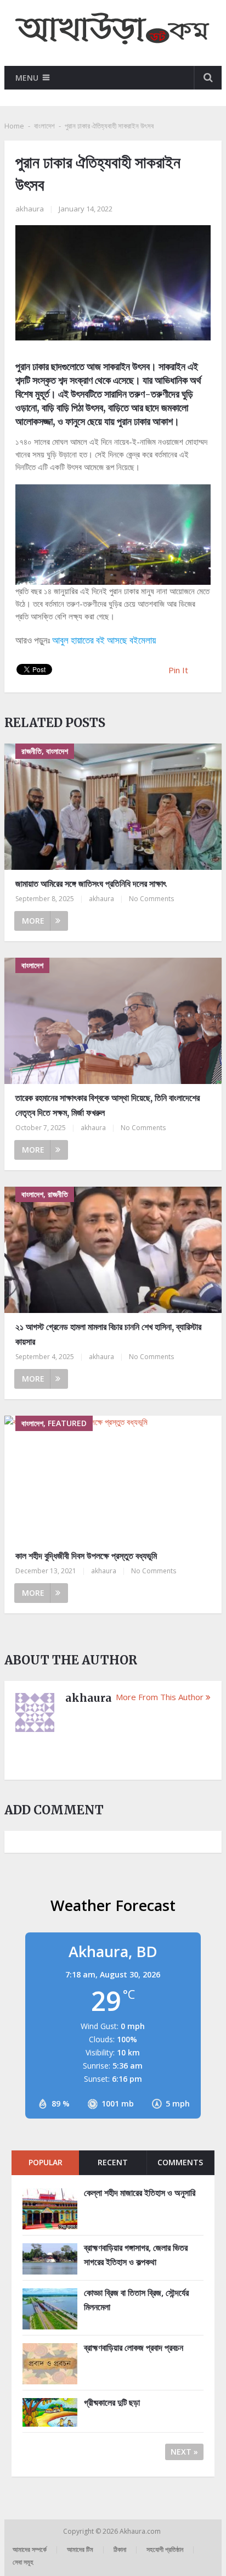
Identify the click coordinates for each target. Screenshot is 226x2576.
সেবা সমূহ (23, 2562)
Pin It (178, 670)
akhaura (30, 209)
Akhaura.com (141, 2531)
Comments (180, 2162)
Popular (46, 2162)
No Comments (151, 899)
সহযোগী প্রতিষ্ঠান (165, 2549)
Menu (27, 78)
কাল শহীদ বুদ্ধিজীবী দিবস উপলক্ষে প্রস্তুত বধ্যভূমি (86, 1556)
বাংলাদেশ (44, 126)
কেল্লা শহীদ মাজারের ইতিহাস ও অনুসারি (140, 2193)
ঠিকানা (120, 2549)
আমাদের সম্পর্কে (30, 2549)
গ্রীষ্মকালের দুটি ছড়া (112, 2402)
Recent (113, 2162)
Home (14, 126)
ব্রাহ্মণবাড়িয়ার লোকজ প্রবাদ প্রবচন (134, 2348)
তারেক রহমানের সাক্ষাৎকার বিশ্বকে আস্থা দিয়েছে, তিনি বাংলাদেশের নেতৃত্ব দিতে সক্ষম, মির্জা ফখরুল (108, 1105)
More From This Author (160, 1697)
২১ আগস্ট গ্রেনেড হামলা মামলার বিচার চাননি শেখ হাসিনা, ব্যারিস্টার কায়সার (108, 1334)
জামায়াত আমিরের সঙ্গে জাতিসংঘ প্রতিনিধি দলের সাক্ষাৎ (91, 884)
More (33, 921)
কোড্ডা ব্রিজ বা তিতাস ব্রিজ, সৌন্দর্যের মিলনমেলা (136, 2300)
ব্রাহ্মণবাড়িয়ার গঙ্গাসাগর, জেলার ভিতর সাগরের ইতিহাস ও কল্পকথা (136, 2255)
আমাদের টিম (80, 2549)
